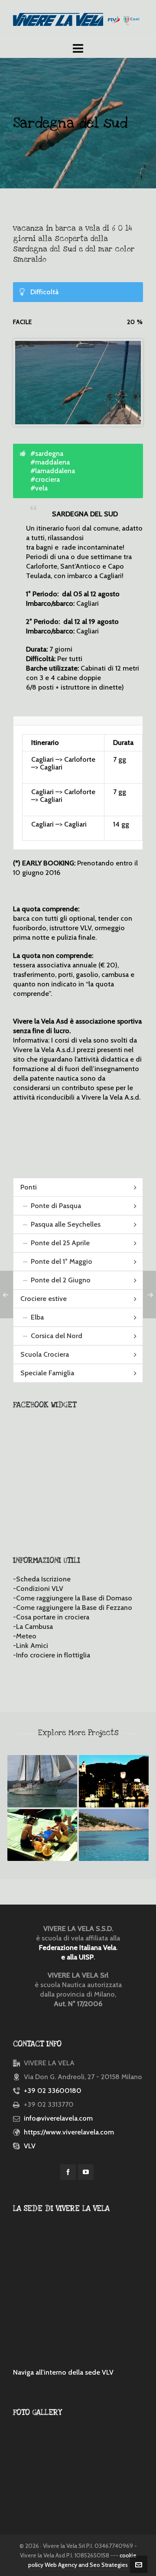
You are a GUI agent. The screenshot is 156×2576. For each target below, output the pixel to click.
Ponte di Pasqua (56, 1206)
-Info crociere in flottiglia (52, 1655)
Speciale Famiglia (47, 1373)
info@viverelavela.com (58, 2118)
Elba (37, 1317)
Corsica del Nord (57, 1336)
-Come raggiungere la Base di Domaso (73, 1598)
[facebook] (68, 2172)
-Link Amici (31, 1646)
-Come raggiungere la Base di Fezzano (73, 1608)
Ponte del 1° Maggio (62, 1261)
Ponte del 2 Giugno (61, 1280)
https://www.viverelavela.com (69, 2132)
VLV (30, 2146)
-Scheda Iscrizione (42, 1579)
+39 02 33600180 (53, 2091)
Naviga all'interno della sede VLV (63, 2372)
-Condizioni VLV (38, 1589)
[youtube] (86, 2172)
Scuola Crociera (45, 1354)
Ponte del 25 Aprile (60, 1243)
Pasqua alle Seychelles (66, 1224)
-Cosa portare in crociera (51, 1617)
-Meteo (25, 1636)
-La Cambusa (33, 1627)
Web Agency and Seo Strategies (86, 2565)
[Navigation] (78, 48)
